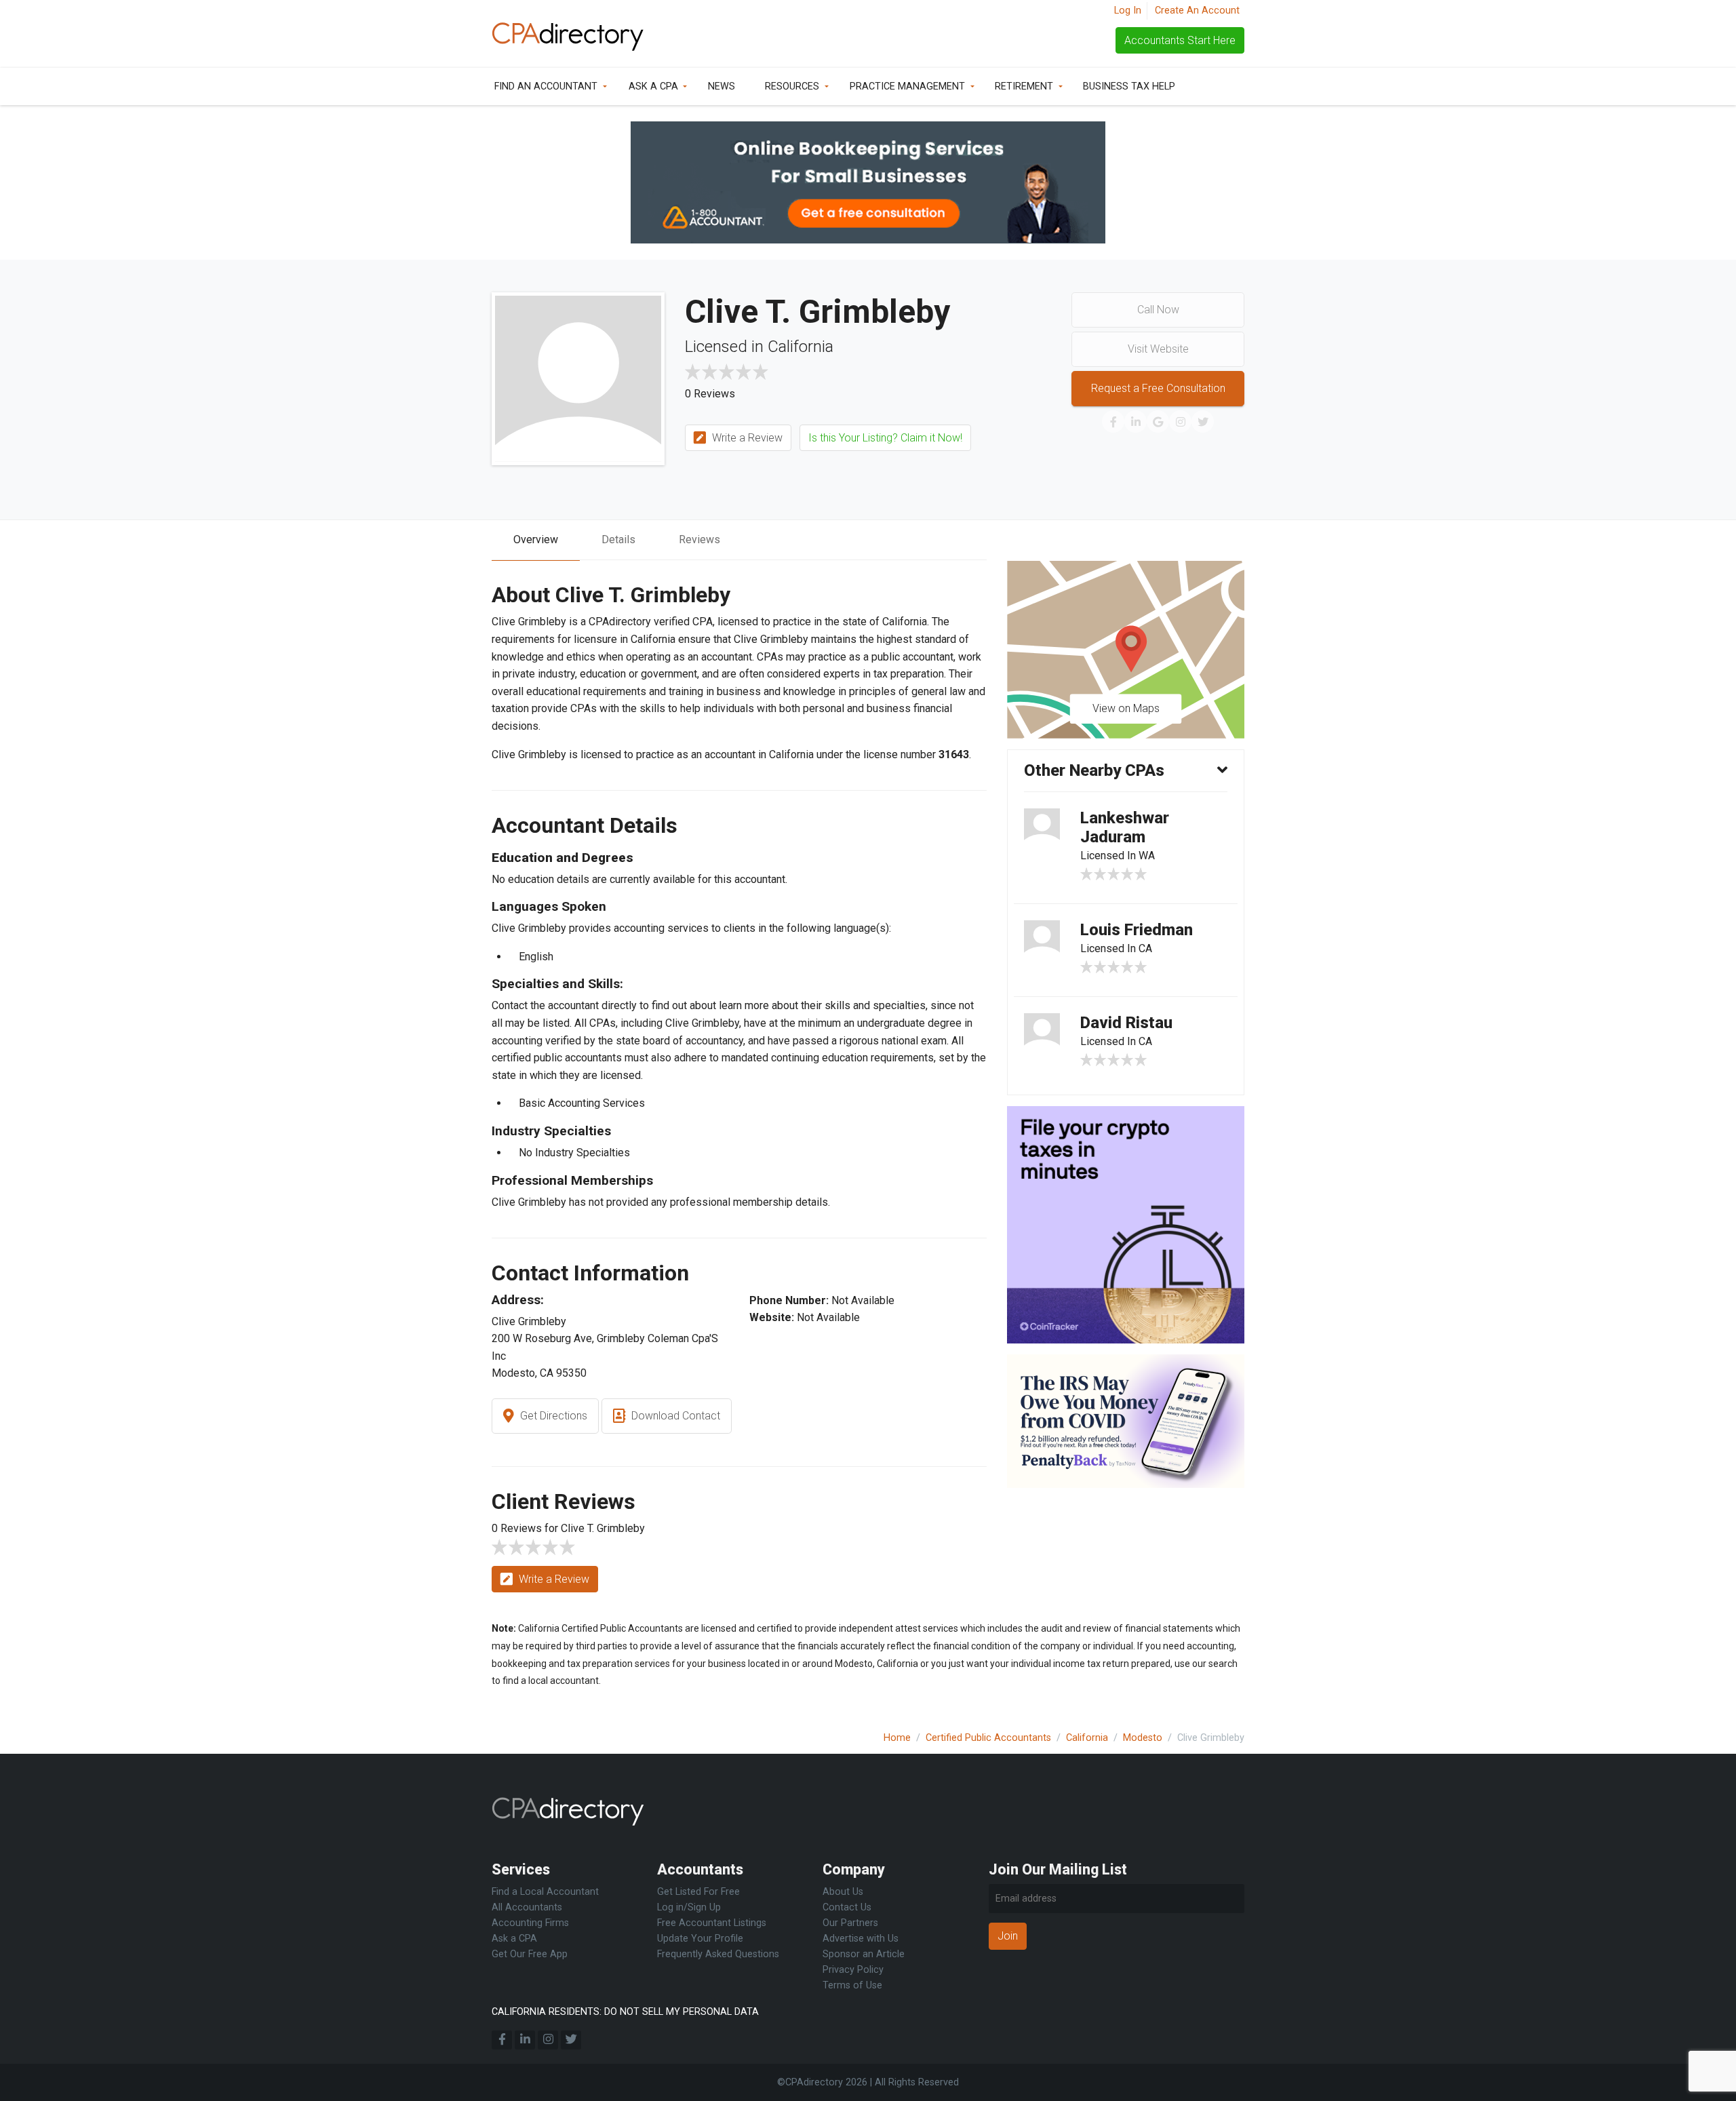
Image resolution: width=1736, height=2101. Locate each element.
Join (1008, 1936)
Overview (536, 539)
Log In (1128, 11)
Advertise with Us (861, 1939)
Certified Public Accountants (988, 1738)
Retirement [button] (1024, 86)
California (1087, 1738)
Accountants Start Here (1180, 40)
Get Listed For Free (698, 1892)
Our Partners (850, 1923)
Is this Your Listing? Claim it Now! (885, 438)
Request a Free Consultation (1158, 388)
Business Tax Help (1129, 86)
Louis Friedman (1137, 930)
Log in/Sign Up (689, 1907)
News (722, 86)
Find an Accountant (546, 86)
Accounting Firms (530, 1923)
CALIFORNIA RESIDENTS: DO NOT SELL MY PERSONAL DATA (625, 2012)
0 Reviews (710, 394)
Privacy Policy (853, 1970)
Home (897, 1738)
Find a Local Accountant (545, 1892)
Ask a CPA (653, 86)
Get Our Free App (530, 1954)
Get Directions (552, 1416)
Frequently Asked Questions (718, 1954)
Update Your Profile (700, 1939)
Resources (792, 86)
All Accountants (527, 1907)
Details (618, 539)
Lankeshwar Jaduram (1125, 828)
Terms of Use (852, 1985)
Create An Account (1197, 11)
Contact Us (847, 1907)
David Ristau (1126, 1023)
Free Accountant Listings (712, 1923)
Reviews (699, 539)
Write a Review (746, 438)
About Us (843, 1892)
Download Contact (674, 1416)
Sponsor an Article (864, 1954)
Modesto (1143, 1738)
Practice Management (907, 86)
